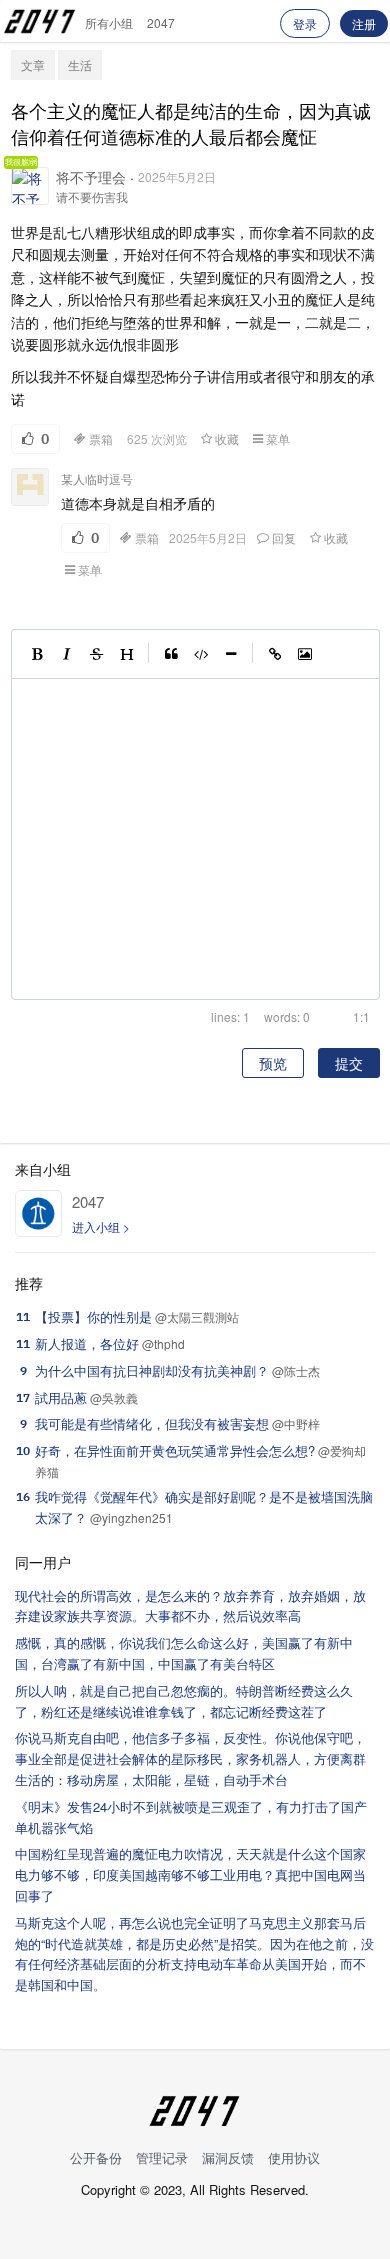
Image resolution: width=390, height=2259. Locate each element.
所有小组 (109, 22)
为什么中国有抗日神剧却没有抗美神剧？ (152, 1370)
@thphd (163, 1343)
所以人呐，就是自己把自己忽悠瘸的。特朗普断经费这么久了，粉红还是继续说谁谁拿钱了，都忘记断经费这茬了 (184, 1701)
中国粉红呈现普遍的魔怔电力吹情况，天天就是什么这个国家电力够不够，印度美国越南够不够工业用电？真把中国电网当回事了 (190, 1874)
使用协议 (294, 2157)
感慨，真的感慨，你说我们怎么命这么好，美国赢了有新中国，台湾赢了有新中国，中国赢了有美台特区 (184, 1653)
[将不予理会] (30, 186)
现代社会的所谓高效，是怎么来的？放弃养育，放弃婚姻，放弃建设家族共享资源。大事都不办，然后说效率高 (190, 1606)
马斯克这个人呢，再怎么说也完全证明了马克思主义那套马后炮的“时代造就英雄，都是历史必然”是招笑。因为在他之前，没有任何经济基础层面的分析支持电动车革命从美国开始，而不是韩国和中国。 (194, 1953)
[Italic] (67, 654)
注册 (364, 23)
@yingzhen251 (131, 1517)
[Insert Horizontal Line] (231, 654)
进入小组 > (101, 1226)
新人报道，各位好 (87, 1343)
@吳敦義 (114, 1397)
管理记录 (162, 2157)
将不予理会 (91, 177)
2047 (161, 22)
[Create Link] (275, 654)
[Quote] (171, 654)
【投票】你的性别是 (93, 1316)
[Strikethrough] (97, 654)
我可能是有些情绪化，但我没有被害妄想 (152, 1423)
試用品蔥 (61, 1397)
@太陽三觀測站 (197, 1316)
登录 (305, 23)
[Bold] (37, 654)
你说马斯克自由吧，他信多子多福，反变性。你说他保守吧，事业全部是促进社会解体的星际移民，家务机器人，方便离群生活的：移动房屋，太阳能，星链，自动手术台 (190, 1758)
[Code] (201, 654)
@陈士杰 (296, 1370)
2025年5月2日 (177, 176)
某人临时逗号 (97, 478)
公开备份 (96, 2157)
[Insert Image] (305, 654)
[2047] (38, 1213)
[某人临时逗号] (30, 487)
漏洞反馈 (228, 2157)
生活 (80, 64)
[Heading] (127, 654)
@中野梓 (296, 1423)
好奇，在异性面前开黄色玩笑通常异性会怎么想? (175, 1450)
